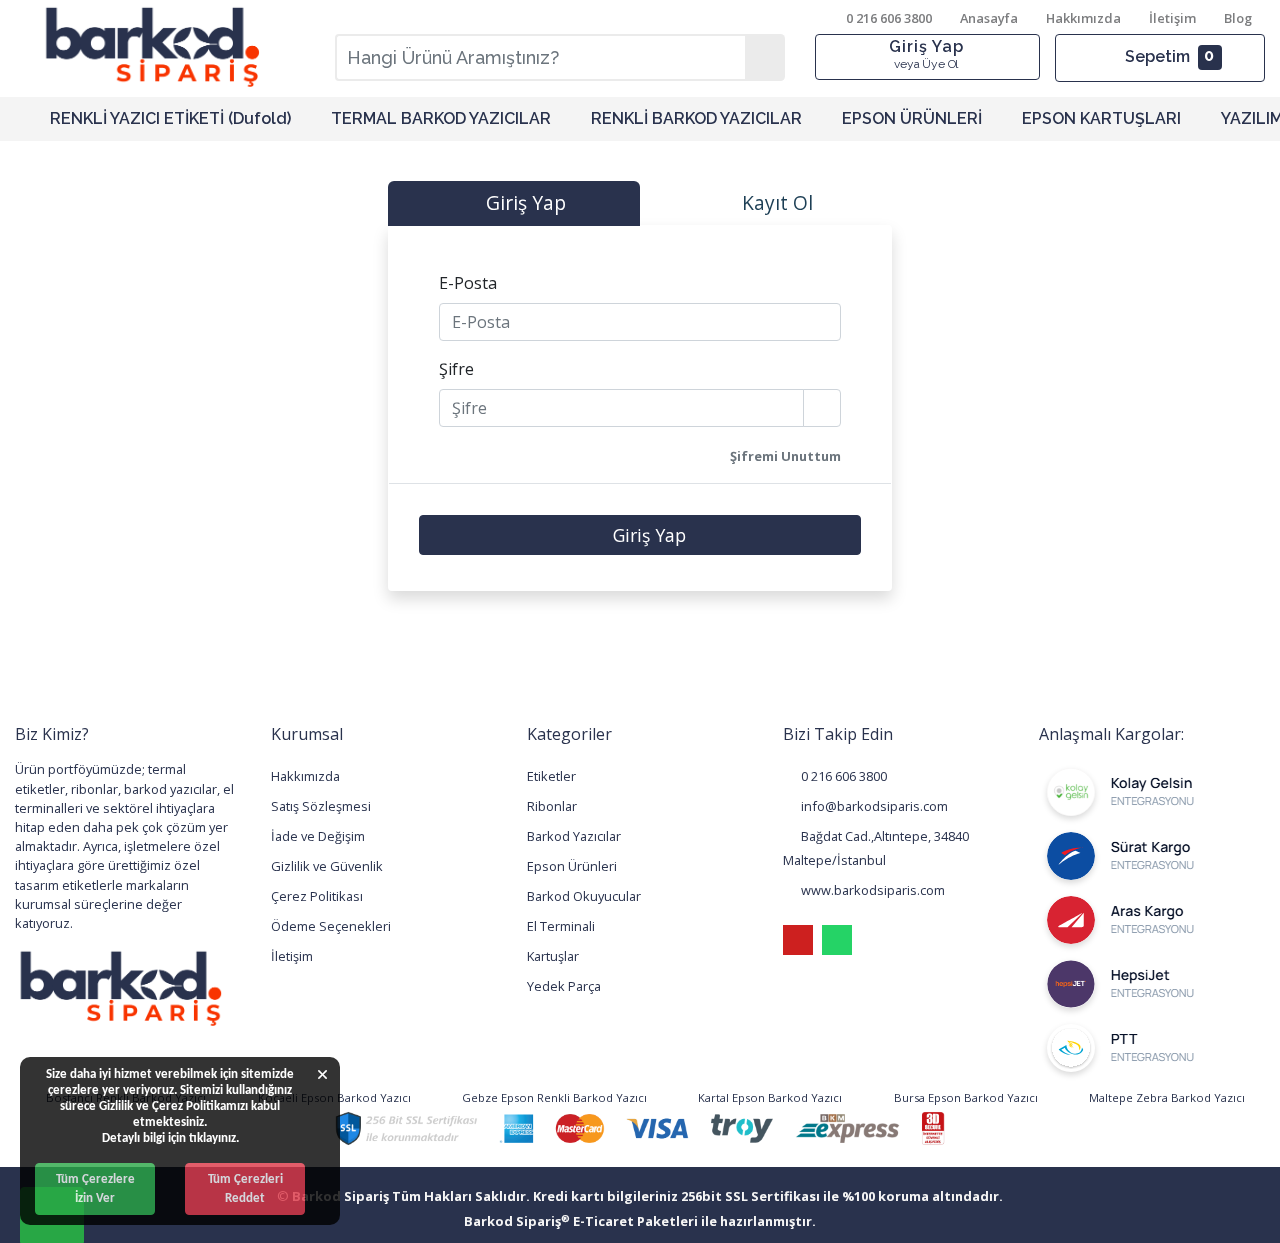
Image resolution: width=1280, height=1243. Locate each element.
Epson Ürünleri (572, 866)
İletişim (1172, 18)
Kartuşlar (553, 956)
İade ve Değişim (318, 836)
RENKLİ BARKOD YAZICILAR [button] (696, 118)
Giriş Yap (926, 54)
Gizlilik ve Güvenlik (327, 866)
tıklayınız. (214, 1138)
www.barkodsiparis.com (871, 890)
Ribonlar (552, 806)
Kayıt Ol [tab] (775, 202)
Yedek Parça (564, 986)
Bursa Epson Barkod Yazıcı (964, 1097)
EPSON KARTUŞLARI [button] (1101, 118)
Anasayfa (989, 18)
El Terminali (561, 926)
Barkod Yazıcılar (574, 836)
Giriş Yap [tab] (523, 202)
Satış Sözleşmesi (321, 806)
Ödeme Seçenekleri (331, 926)
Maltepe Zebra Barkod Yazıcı (1165, 1097)
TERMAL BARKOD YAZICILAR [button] (441, 118)
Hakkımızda (1083, 18)
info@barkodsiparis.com (873, 806)
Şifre (456, 369)
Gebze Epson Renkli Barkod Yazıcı (553, 1097)
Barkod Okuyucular (584, 896)
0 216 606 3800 (842, 776)
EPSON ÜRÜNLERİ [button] (912, 118)
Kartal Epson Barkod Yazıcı (768, 1097)
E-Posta (468, 283)
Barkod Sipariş (517, 1221)
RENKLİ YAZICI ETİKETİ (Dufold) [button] (170, 118)
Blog (1238, 18)
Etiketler (551, 776)
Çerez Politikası (317, 896)
